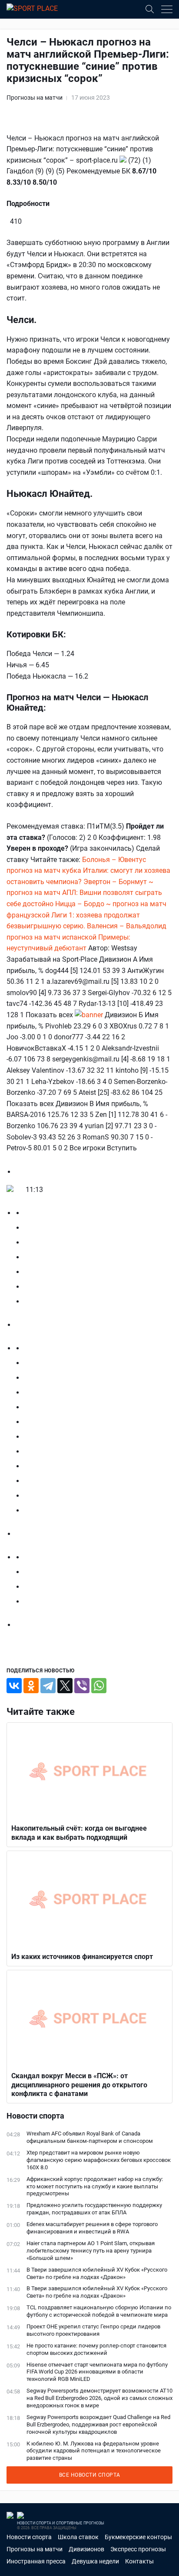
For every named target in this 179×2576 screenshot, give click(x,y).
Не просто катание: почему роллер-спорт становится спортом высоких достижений (96, 2349)
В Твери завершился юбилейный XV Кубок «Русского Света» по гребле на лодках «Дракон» (97, 2273)
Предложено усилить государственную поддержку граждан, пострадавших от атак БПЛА (94, 2209)
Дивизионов (86, 2549)
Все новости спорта (90, 2475)
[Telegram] (48, 1686)
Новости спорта (29, 2537)
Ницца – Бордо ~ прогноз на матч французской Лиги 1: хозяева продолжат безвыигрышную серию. (86, 915)
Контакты (139, 2561)
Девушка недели (95, 2561)
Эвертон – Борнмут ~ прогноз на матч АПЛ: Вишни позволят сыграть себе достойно (84, 893)
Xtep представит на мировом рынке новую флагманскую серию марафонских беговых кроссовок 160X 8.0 (99, 2160)
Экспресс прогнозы (138, 2549)
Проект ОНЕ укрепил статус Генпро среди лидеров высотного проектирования (93, 2330)
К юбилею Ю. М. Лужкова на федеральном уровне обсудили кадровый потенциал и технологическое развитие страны (94, 2451)
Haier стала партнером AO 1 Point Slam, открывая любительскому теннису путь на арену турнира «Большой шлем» (91, 2251)
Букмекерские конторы (138, 2537)
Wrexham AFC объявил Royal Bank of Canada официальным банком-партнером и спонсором (90, 2137)
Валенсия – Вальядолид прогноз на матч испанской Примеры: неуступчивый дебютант (86, 937)
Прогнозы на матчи (35, 98)
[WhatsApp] (99, 1686)
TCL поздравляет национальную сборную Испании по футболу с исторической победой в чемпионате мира (99, 2311)
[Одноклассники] (31, 1686)
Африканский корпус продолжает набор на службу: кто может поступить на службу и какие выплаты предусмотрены (95, 2186)
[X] (65, 1686)
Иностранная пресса (36, 2561)
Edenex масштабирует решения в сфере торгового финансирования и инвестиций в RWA (92, 2228)
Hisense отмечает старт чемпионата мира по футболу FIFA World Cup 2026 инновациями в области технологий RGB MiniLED (97, 2372)
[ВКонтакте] (14, 1686)
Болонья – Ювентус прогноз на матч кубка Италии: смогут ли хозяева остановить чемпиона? (88, 871)
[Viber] (82, 1686)
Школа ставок (78, 2537)
